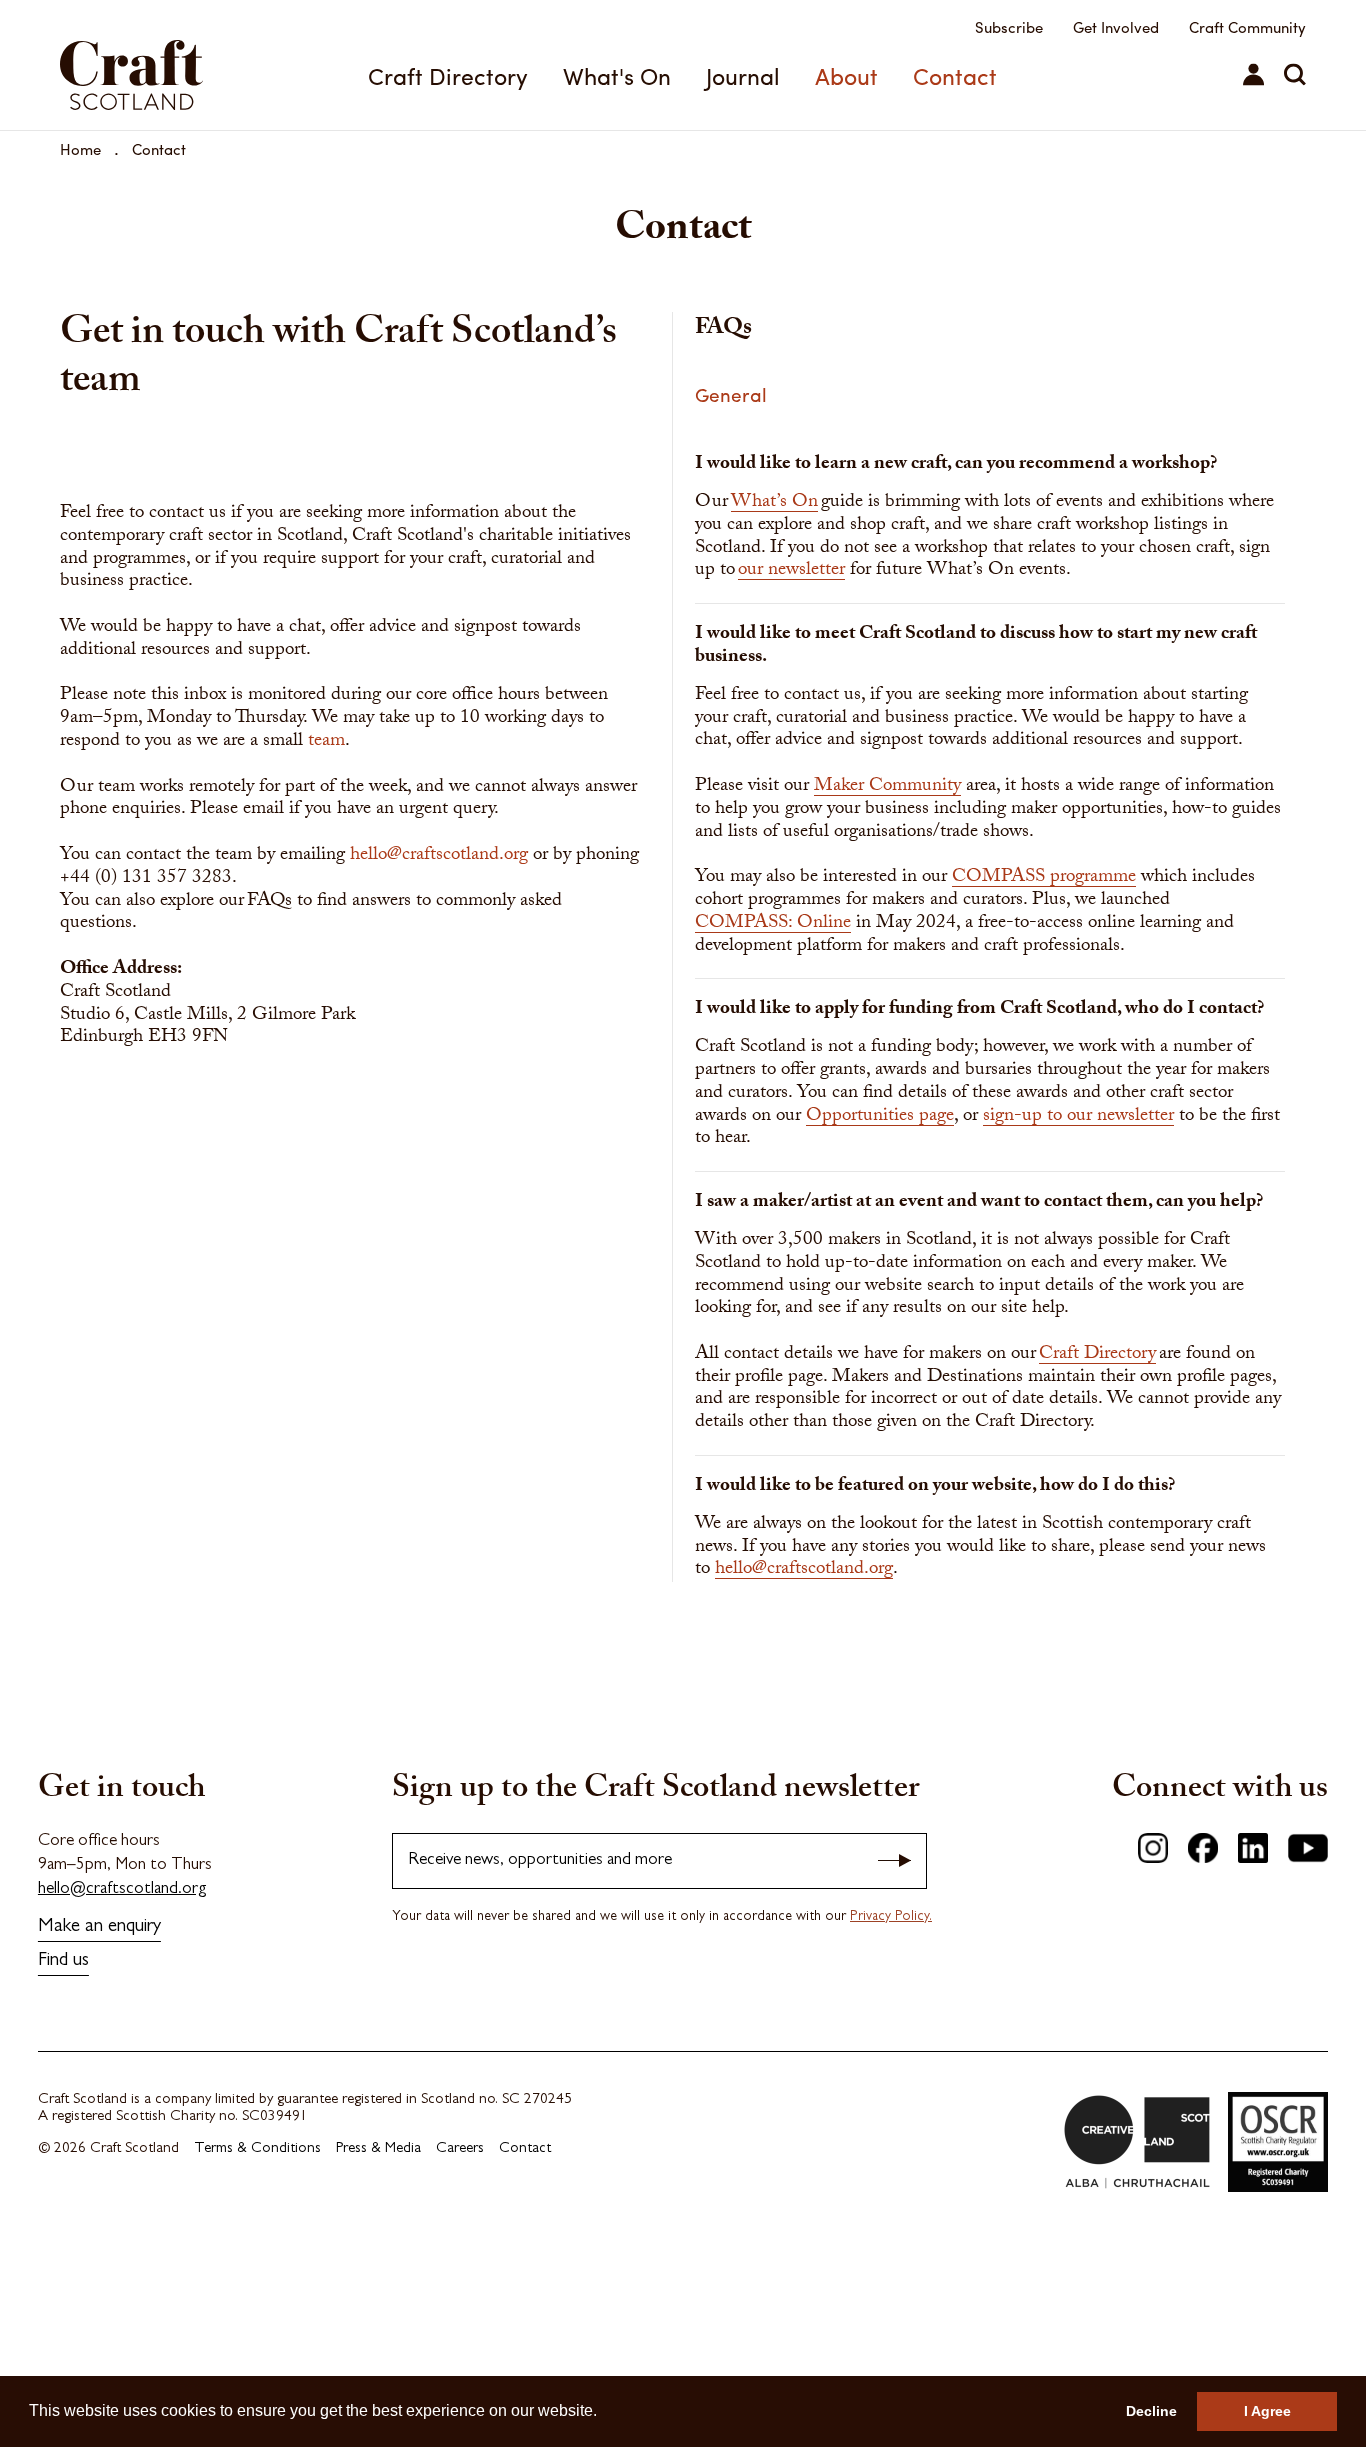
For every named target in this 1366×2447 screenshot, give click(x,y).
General (731, 394)
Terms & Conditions (257, 2149)
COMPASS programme (1044, 879)
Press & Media (378, 2149)
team (326, 742)
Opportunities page (880, 1118)
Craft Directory (448, 75)
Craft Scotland (155, 65)
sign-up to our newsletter (1078, 1118)
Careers (460, 2149)
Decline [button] (1151, 2411)
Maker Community (887, 788)
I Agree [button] (1267, 2411)
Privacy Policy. (891, 1917)
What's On (617, 75)
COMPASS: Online (773, 925)
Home (80, 149)
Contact (955, 75)
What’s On (774, 504)
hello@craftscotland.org (439, 856)
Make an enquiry (99, 1927)
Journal (743, 75)
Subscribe (1009, 27)
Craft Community (1247, 27)
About (846, 75)
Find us (63, 1961)
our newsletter (791, 572)
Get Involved (1116, 27)
